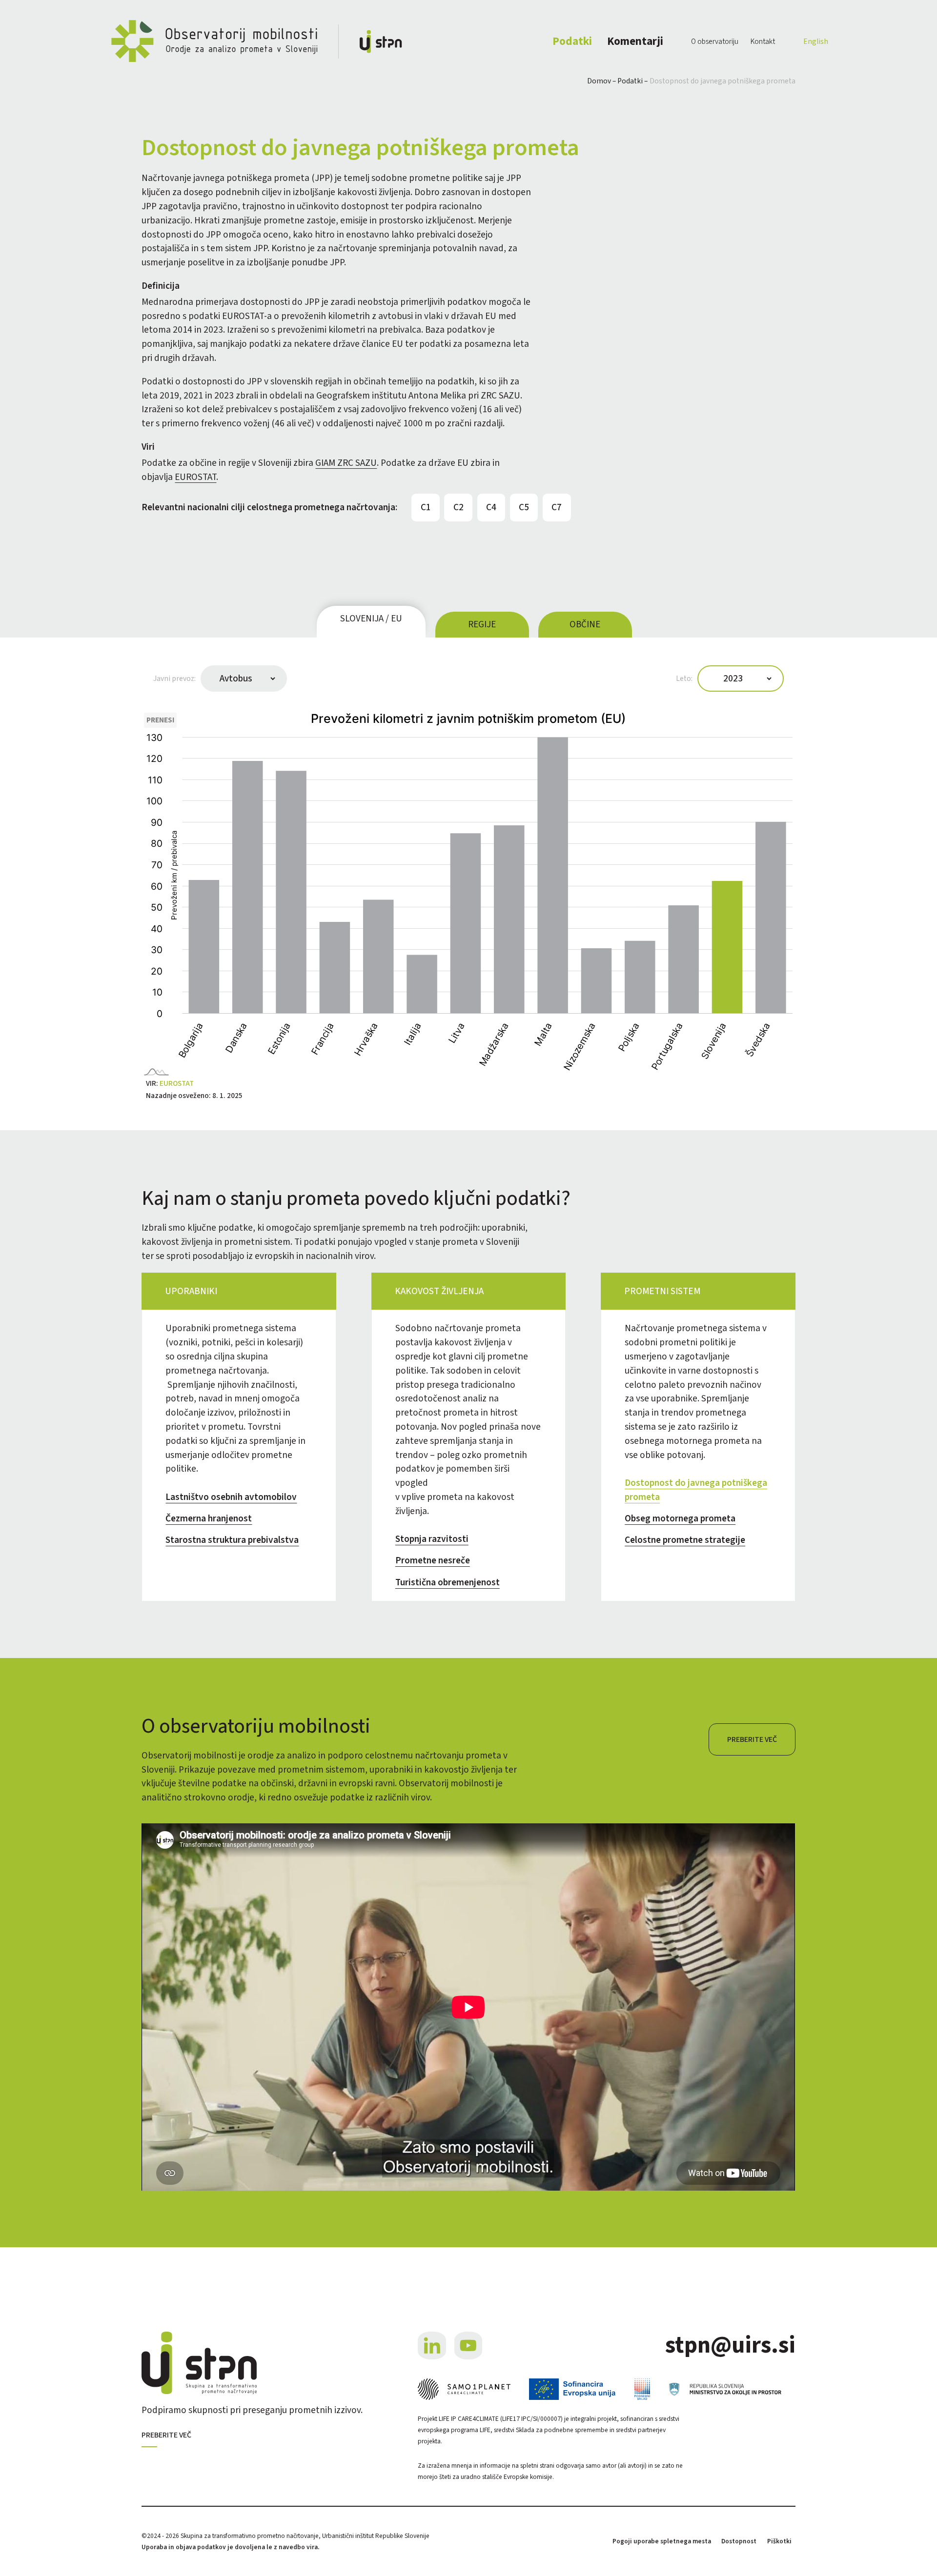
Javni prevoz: (174, 679)
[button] (160, 720)
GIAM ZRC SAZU (346, 463)
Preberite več (752, 1739)
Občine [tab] (585, 624)
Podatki (572, 41)
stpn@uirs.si (730, 2346)
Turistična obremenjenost (448, 1582)
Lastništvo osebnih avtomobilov (231, 1497)
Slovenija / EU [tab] (371, 619)
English (816, 41)
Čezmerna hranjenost (209, 1518)
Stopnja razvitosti (432, 1539)
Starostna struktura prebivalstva (232, 1540)
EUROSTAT (195, 477)
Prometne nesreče (433, 1560)
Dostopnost (739, 2541)
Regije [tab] (482, 624)
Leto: (684, 679)
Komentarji (635, 41)
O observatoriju (715, 41)
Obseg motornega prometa (680, 1518)
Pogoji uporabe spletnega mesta (662, 2541)
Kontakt (763, 41)
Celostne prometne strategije (685, 1540)
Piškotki (779, 2541)
